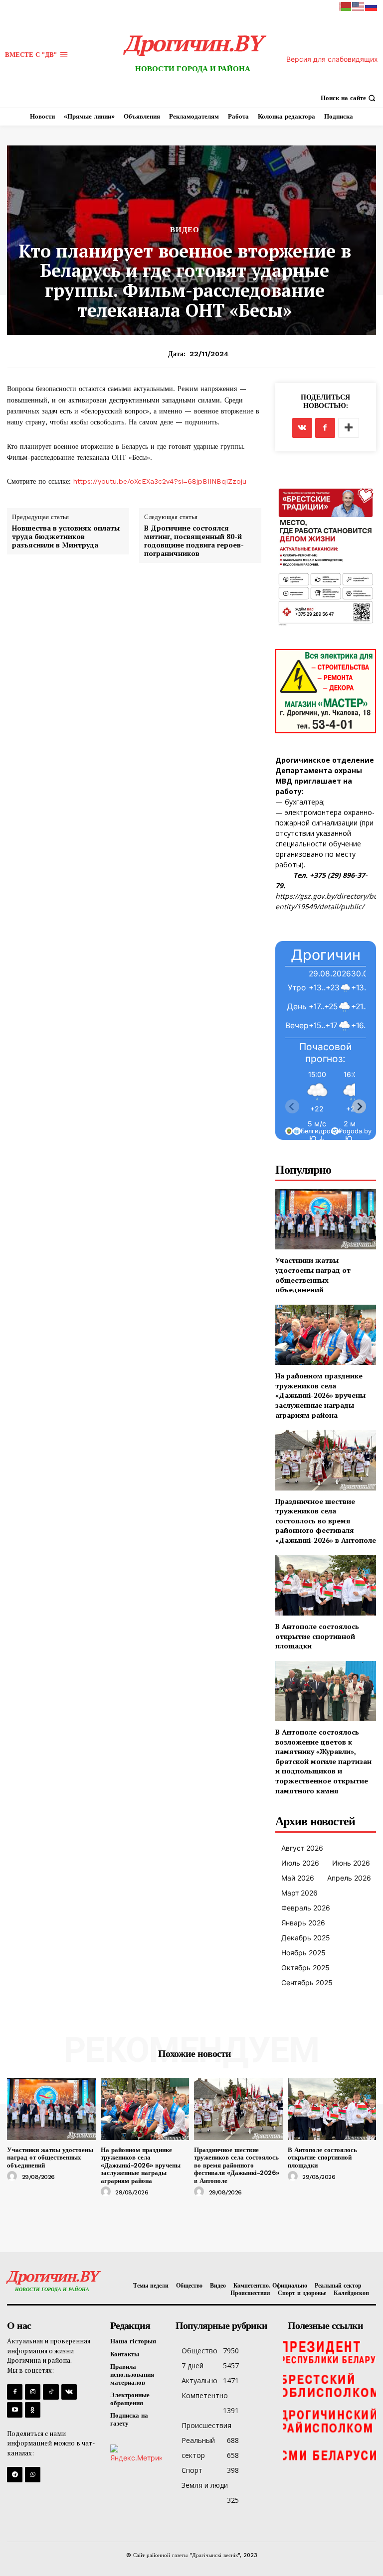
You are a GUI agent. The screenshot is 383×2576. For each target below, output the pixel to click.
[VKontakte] (69, 2392)
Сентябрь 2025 (307, 1982)
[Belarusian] (346, 6)
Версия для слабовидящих (332, 59)
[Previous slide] (292, 1106)
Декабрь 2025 (306, 1938)
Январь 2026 (303, 1923)
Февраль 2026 (306, 1908)
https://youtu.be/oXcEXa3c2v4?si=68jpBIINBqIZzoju (159, 481)
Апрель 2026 (349, 1878)
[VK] (302, 428)
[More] (349, 428)
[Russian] (372, 6)
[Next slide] (359, 1106)
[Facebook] (325, 428)
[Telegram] (15, 2475)
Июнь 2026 (351, 1863)
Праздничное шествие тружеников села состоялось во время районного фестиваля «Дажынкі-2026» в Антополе (326, 1521)
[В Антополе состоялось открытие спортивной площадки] (326, 1585)
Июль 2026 (300, 1863)
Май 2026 (298, 1878)
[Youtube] (15, 2410)
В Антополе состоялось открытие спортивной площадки (317, 1636)
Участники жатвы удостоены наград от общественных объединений (313, 1275)
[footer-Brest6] (329, 2386)
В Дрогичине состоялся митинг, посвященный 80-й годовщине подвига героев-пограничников (194, 541)
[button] (349, 98)
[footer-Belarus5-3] (329, 2351)
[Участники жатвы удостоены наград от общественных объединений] (326, 1219)
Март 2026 (299, 1893)
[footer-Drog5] (329, 2421)
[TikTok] (51, 2392)
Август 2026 (302, 1848)
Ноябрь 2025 (303, 1953)
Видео (185, 230)
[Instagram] (33, 2392)
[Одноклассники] (33, 2410)
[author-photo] (13, 2176)
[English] (359, 6)
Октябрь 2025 (305, 1967)
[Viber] (33, 2475)
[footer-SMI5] (329, 2456)
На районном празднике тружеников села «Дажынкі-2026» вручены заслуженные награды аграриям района (320, 1395)
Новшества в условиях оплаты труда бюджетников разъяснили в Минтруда (66, 537)
